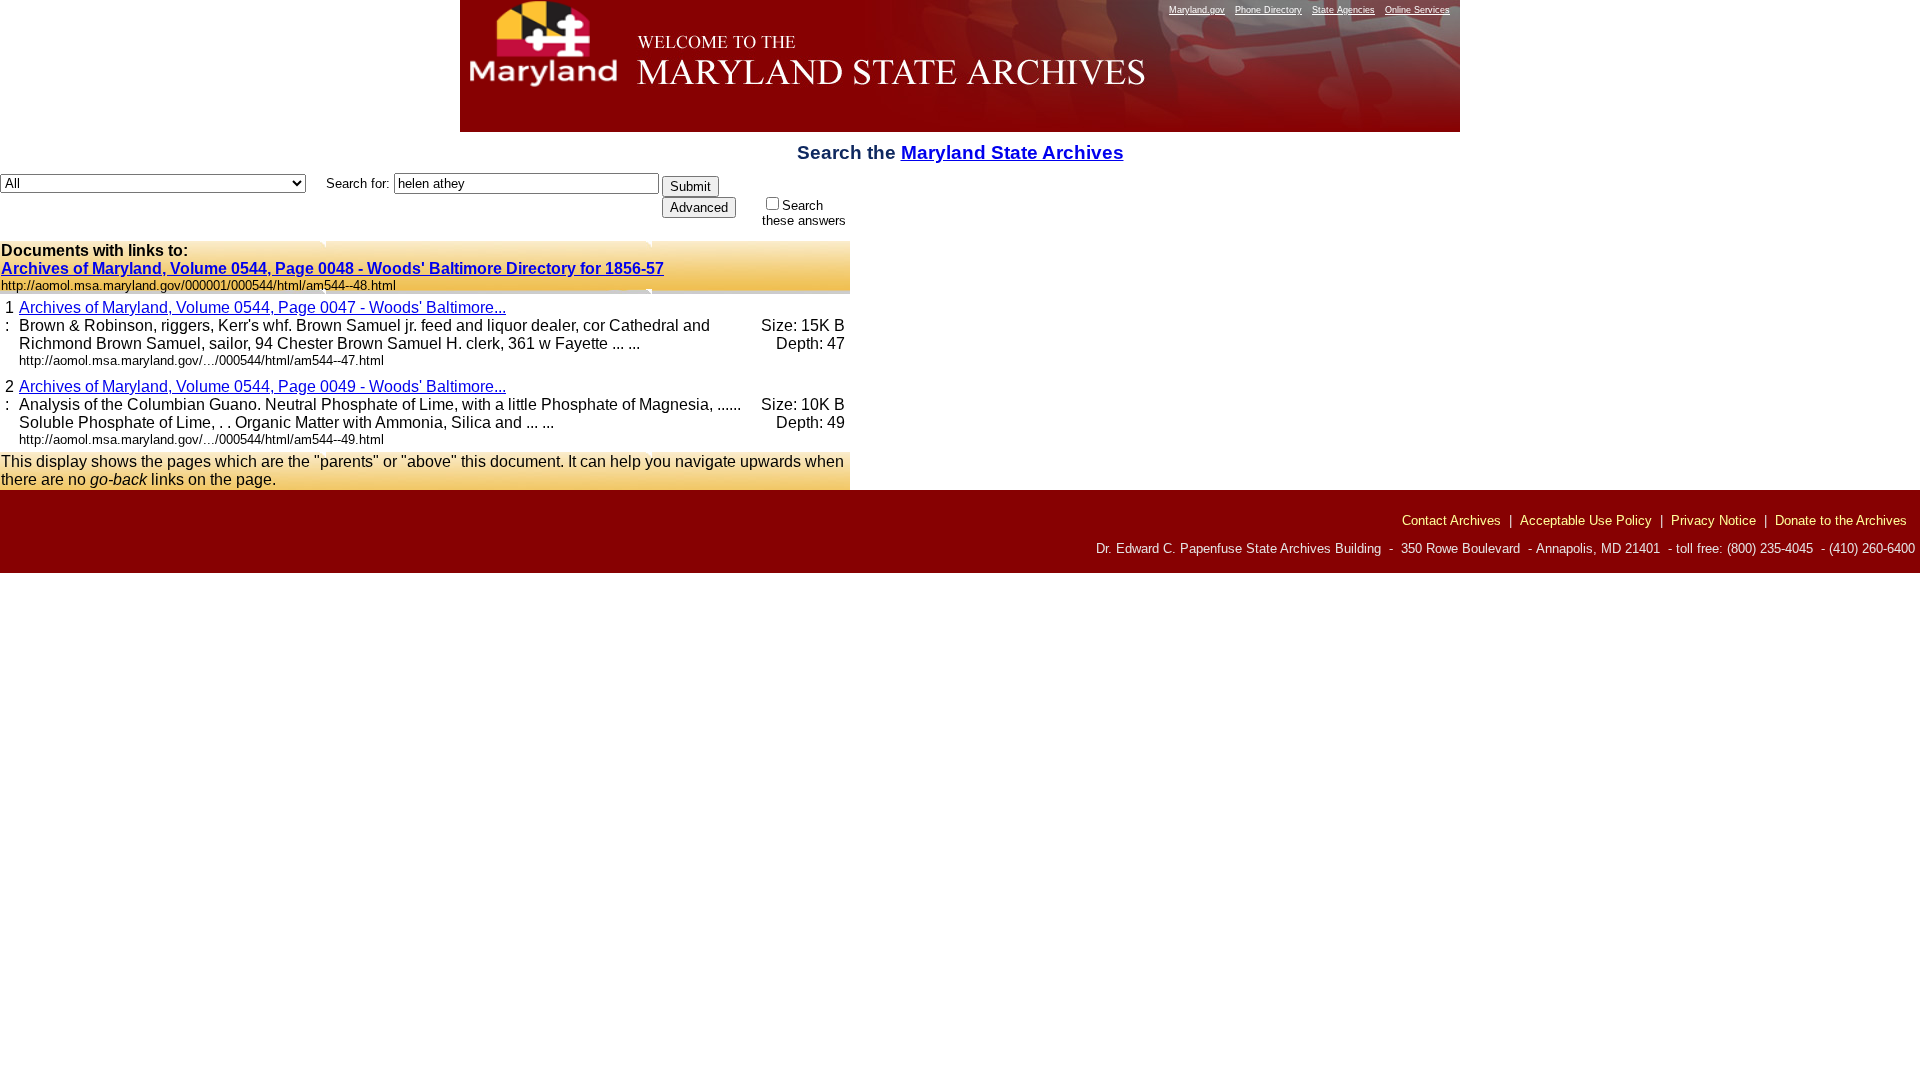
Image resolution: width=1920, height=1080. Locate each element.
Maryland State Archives (1012, 152)
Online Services (1417, 10)
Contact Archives (1451, 520)
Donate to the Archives (1841, 520)
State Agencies (1343, 10)
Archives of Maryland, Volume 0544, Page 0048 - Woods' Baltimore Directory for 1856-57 (332, 268)
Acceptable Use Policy (1586, 520)
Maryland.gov (1197, 10)
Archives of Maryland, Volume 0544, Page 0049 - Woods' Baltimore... (262, 386)
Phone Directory (1268, 10)
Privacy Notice (1713, 520)
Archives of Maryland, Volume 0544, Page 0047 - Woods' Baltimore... (262, 307)
